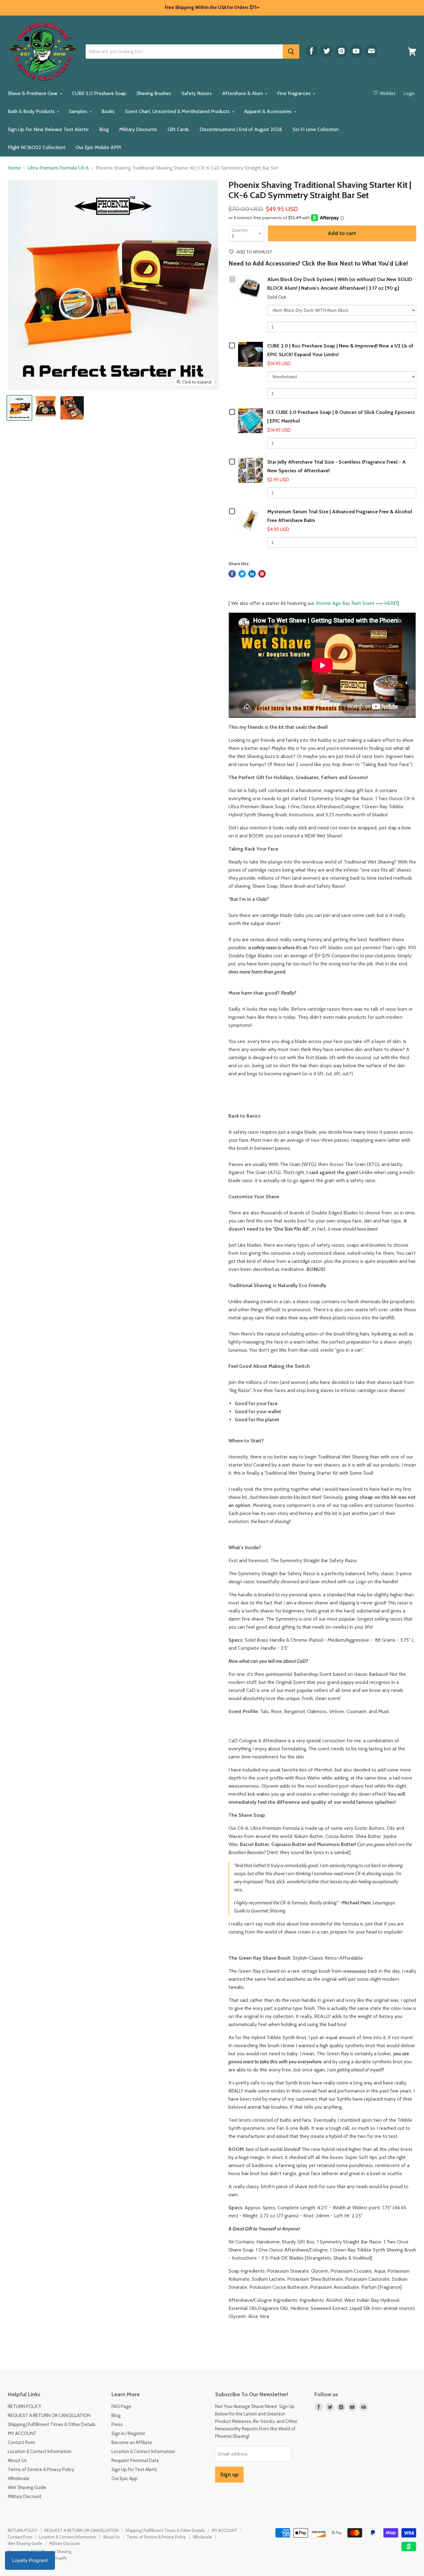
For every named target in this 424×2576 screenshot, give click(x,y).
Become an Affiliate (132, 2442)
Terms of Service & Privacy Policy (41, 2469)
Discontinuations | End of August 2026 (241, 129)
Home (14, 168)
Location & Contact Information (40, 2451)
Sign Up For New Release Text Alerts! (48, 129)
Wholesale (19, 2478)
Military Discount (25, 2497)
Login (409, 93)
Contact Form (21, 2442)
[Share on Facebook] (232, 574)
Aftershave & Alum (243, 93)
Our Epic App (124, 2478)
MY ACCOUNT (22, 2433)
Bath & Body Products (32, 111)
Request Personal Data (135, 2460)
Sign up (229, 2474)
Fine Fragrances (295, 93)
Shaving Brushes (154, 93)
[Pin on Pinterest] (262, 574)
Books (108, 111)
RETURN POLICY (25, 2406)
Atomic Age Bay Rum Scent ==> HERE (356, 603)
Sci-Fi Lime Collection (316, 129)
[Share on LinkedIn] (252, 574)
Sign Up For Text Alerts (134, 2469)
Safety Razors (197, 93)
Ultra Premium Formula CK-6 (58, 168)
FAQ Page (121, 2406)
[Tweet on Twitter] (242, 574)
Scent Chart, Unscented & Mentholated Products (178, 111)
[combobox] (184, 52)
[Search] (291, 52)
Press (117, 2424)
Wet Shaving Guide (27, 2488)
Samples (79, 111)
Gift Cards (178, 129)
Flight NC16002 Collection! (36, 147)
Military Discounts (138, 129)
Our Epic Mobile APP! (98, 147)
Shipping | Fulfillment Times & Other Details (52, 2424)
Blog (104, 129)
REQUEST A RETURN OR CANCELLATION (49, 2415)
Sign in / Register (128, 2433)
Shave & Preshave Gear (33, 93)
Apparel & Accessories (268, 111)
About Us (17, 2460)
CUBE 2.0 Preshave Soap (99, 93)
